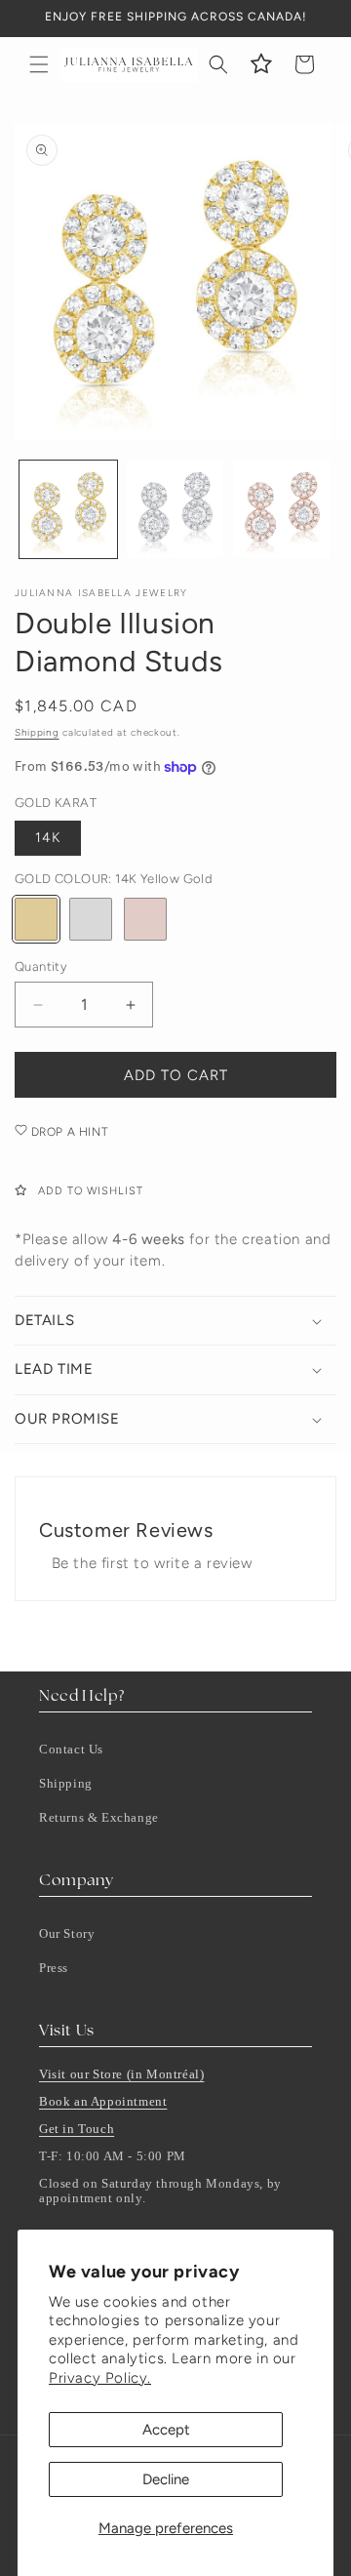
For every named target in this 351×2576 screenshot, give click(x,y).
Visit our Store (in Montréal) (121, 2074)
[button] (39, 64)
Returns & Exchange (99, 1817)
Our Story (67, 1933)
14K (48, 838)
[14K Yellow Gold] (36, 919)
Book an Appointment (103, 2101)
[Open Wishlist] (261, 64)
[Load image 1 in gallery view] (68, 509)
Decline (166, 2479)
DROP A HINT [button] (67, 1132)
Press (54, 1968)
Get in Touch (77, 2129)
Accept (166, 2430)
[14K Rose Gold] (145, 919)
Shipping (37, 732)
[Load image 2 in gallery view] (175, 509)
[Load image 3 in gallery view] (282, 509)
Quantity (41, 966)
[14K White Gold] (91, 919)
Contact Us (71, 1749)
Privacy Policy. (100, 2378)
